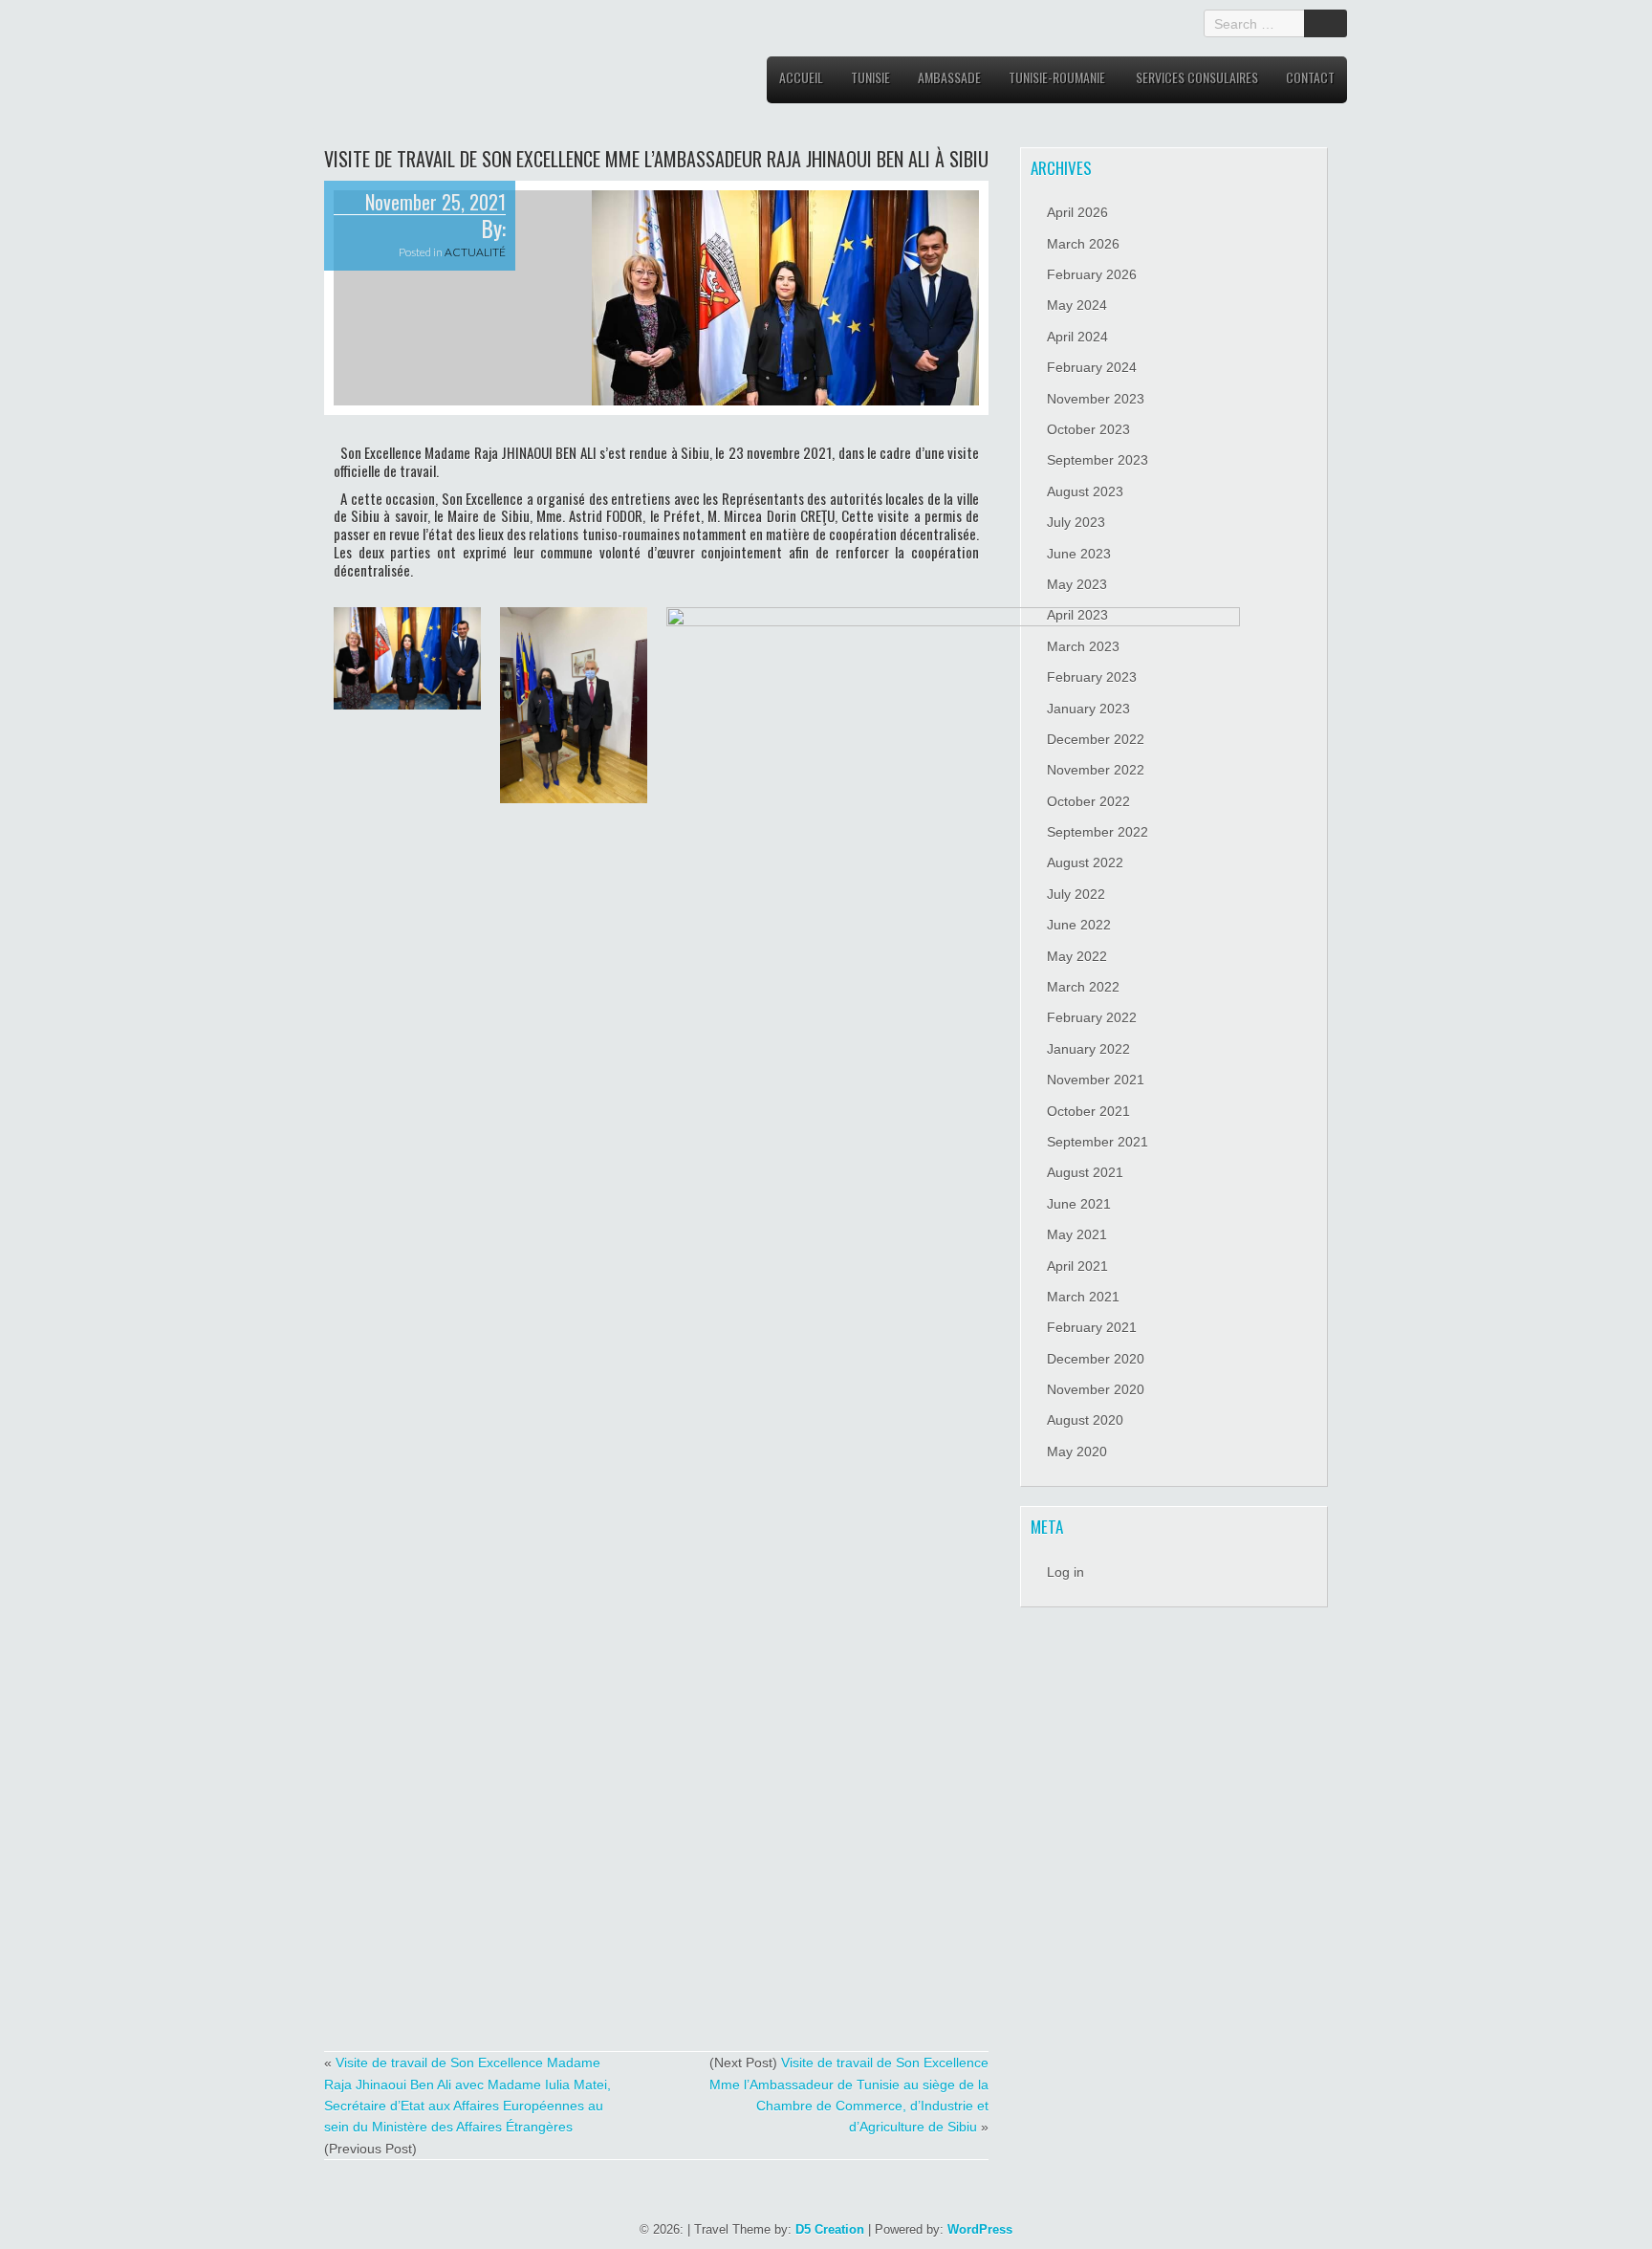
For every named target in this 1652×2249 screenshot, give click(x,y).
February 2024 (1092, 367)
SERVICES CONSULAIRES (1197, 77)
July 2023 (1076, 522)
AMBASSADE (949, 77)
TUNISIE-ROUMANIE (1057, 77)
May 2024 (1077, 305)
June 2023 (1079, 554)
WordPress (980, 2229)
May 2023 (1077, 584)
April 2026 (1077, 212)
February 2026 (1092, 274)
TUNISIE (870, 77)
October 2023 (1088, 429)
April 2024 (1077, 337)
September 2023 (1098, 460)
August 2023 (1085, 491)
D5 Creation (830, 2229)
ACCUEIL (801, 77)
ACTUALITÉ (475, 252)
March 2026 (1083, 244)
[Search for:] (1256, 23)
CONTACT (1310, 77)
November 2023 (1096, 399)
